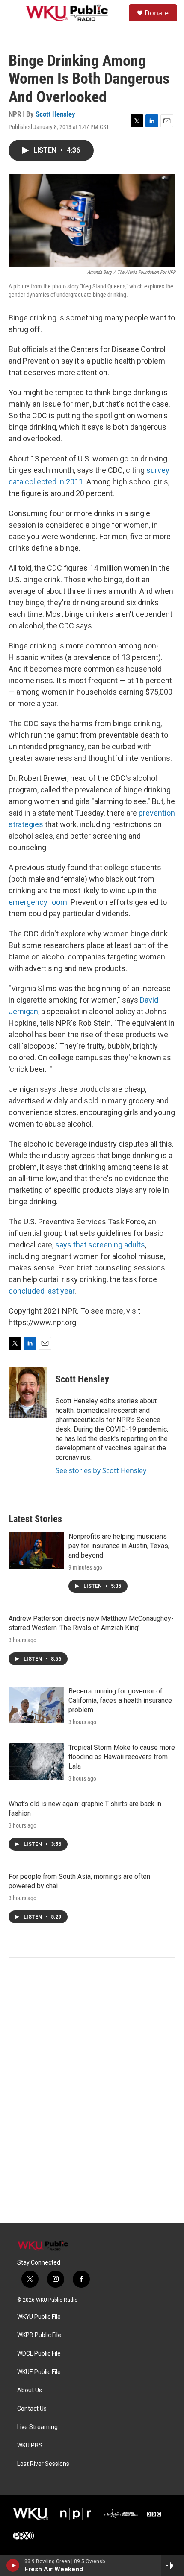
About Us (30, 2390)
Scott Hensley (55, 114)
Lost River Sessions (43, 2464)
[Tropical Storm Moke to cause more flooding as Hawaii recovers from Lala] (36, 1761)
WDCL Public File (39, 2354)
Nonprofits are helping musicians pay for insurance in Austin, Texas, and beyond (119, 1546)
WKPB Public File (39, 2335)
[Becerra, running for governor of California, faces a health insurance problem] (36, 1705)
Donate (157, 13)
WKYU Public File (39, 2317)
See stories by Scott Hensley (101, 1470)
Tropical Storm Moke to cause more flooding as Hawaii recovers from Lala (122, 1757)
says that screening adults (100, 1245)
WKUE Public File (39, 2372)
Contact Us (32, 2409)
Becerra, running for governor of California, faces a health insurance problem (120, 1700)
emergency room (38, 902)
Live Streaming (37, 2427)
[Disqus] (92, 2108)
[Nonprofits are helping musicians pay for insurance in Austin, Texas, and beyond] (36, 1550)
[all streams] (173, 2565)
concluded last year (42, 1291)
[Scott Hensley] (28, 1392)
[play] (13, 2565)
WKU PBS (30, 2445)
